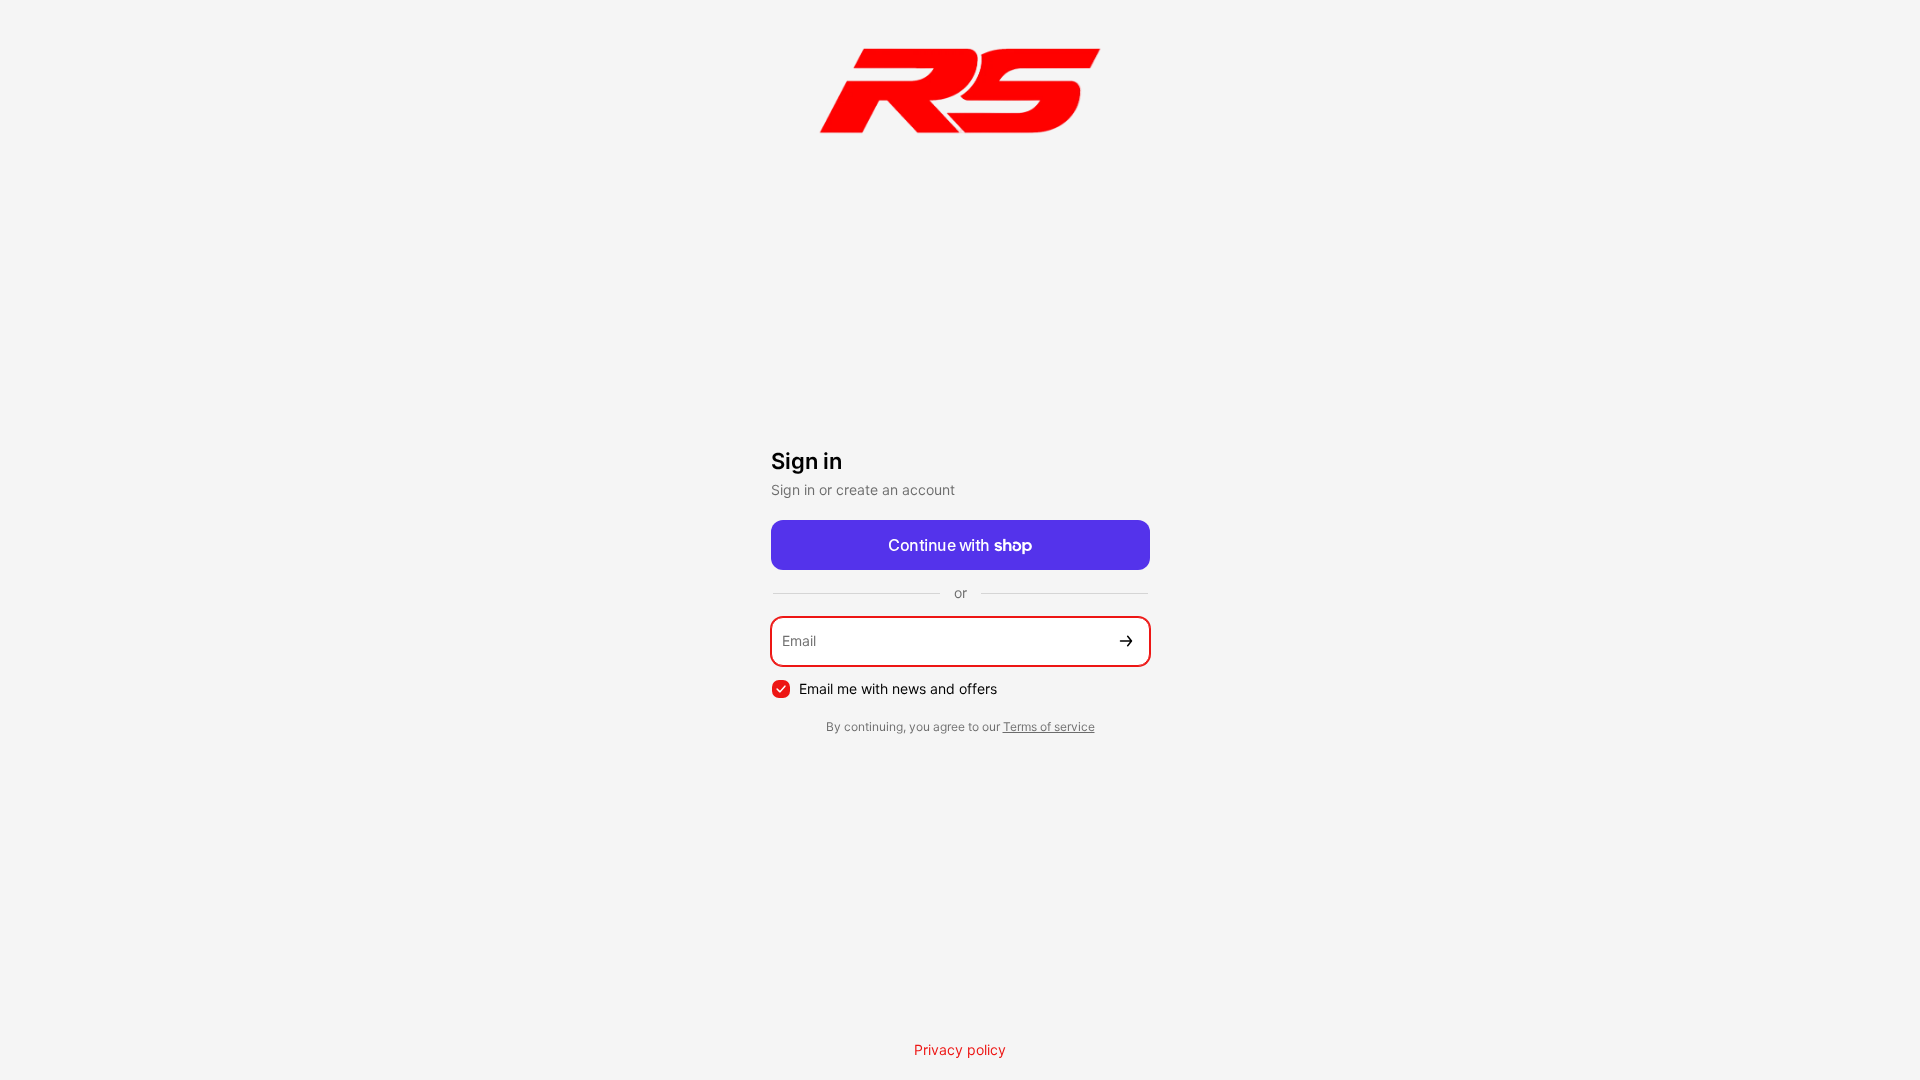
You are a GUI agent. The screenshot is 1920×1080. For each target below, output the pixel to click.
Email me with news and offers (898, 688)
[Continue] (1126, 641)
